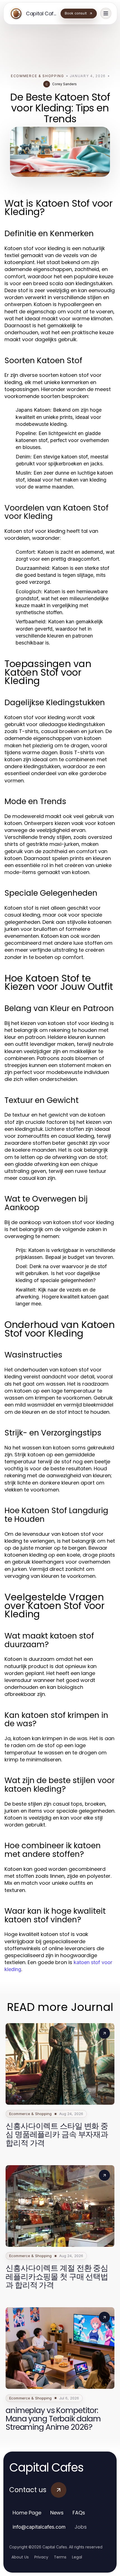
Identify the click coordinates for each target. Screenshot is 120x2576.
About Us (20, 2557)
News (57, 2513)
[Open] (106, 13)
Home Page (27, 2513)
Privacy (41, 2557)
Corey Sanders (64, 84)
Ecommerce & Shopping (38, 76)
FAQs (79, 2513)
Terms (60, 2557)
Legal (77, 2557)
